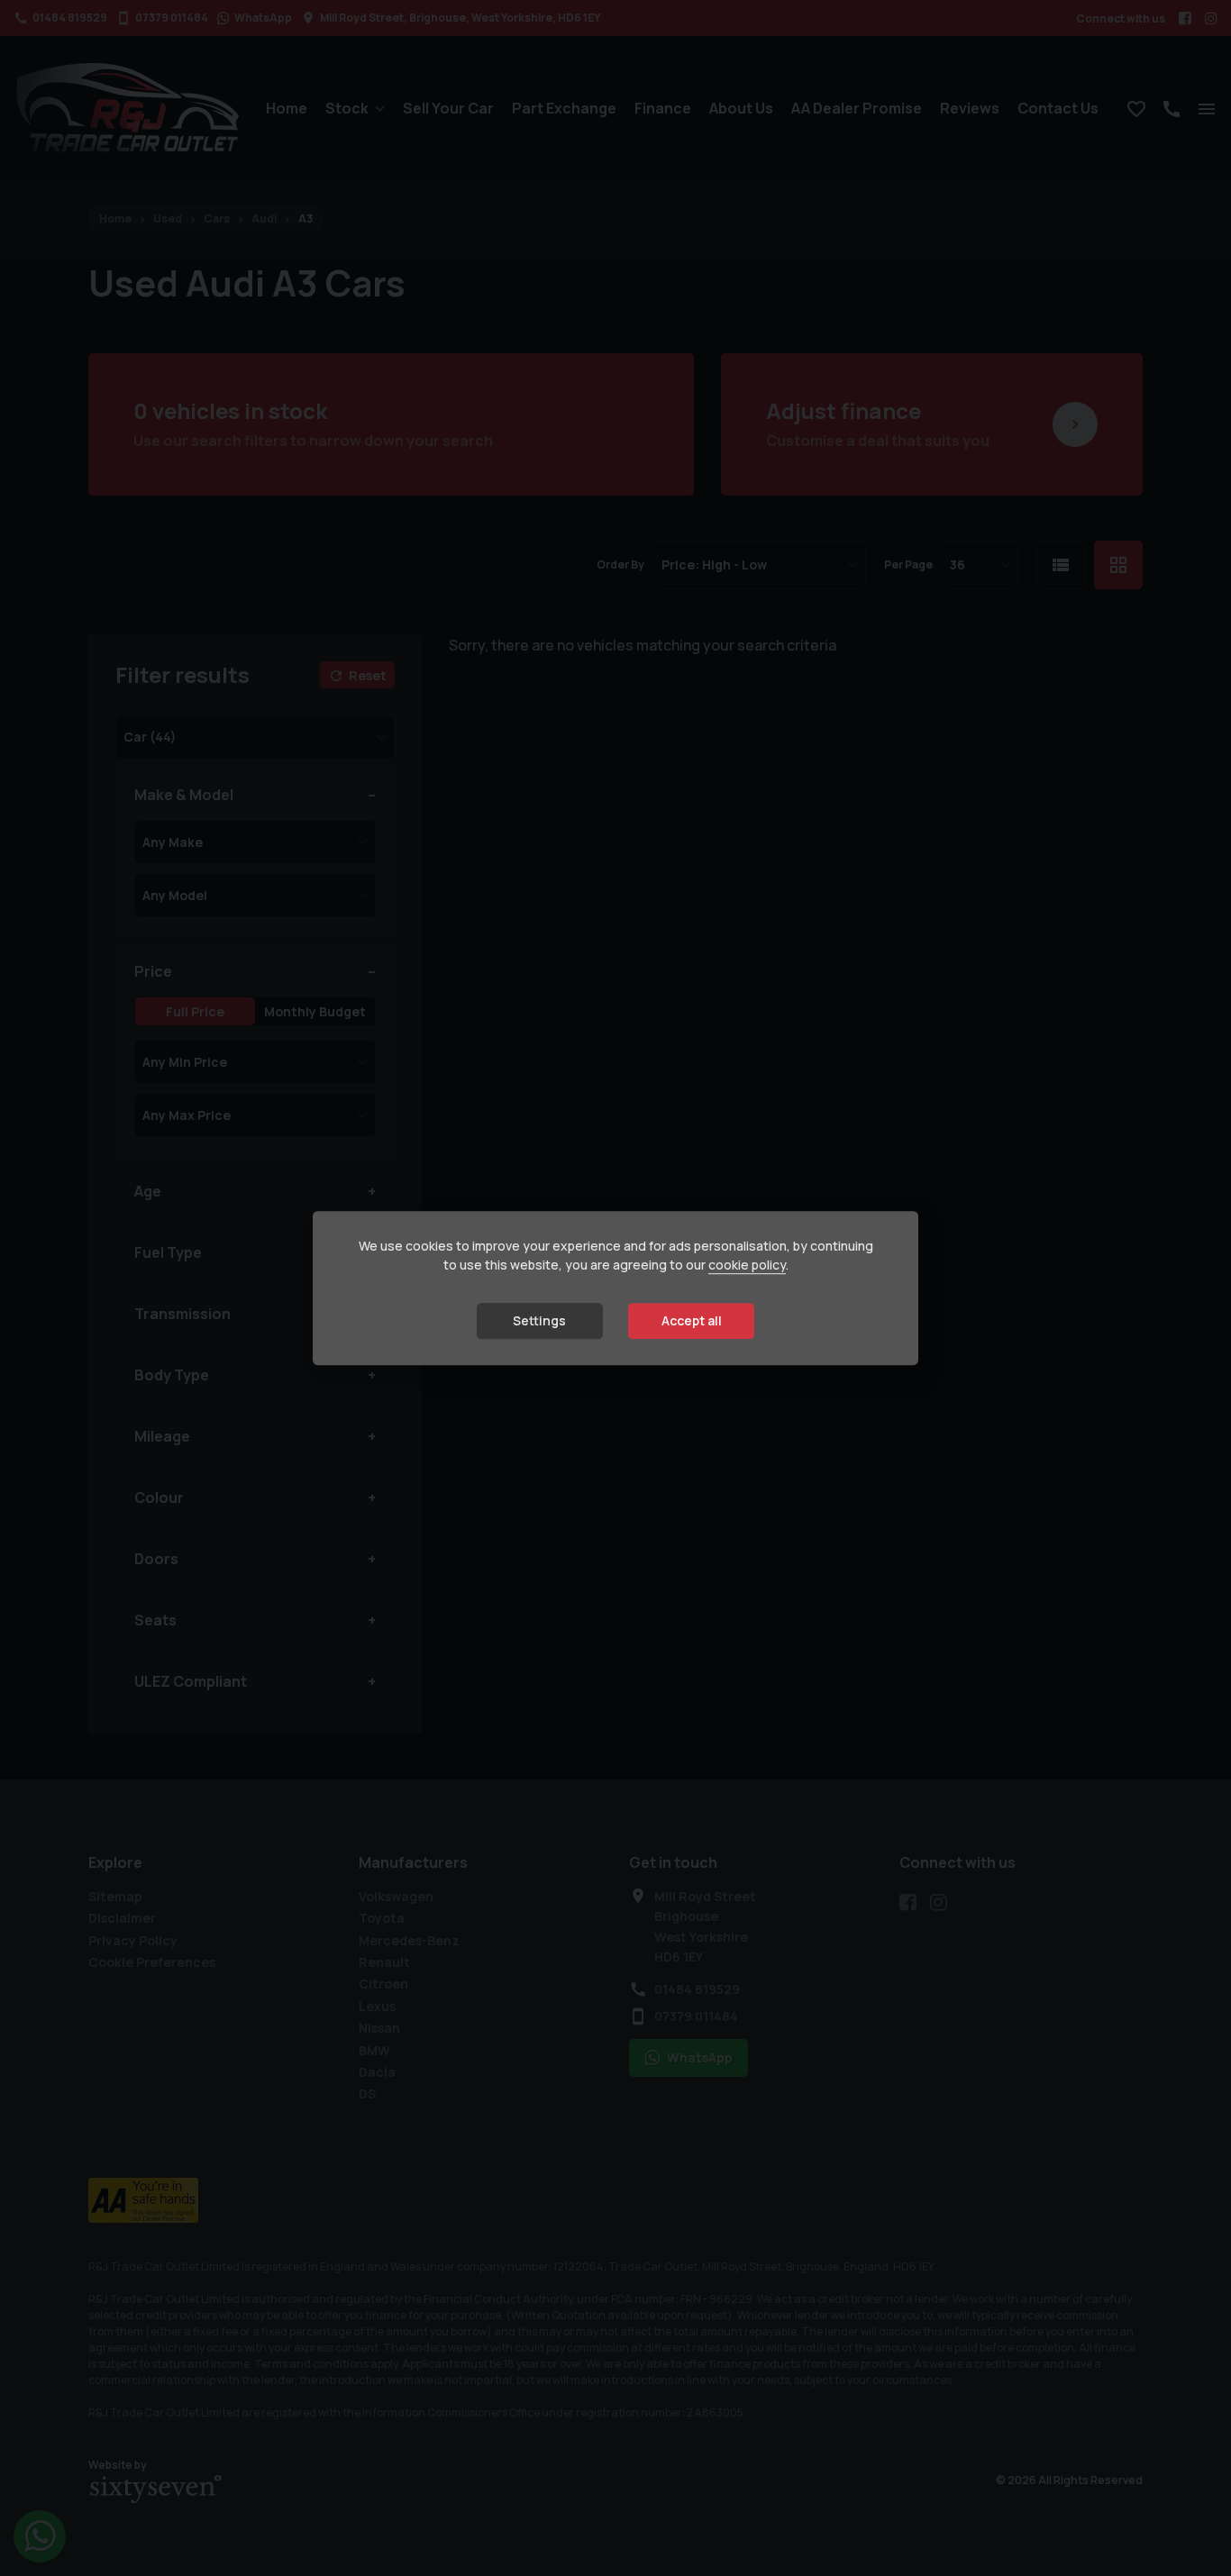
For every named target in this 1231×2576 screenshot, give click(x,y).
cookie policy (747, 1265)
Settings (539, 1321)
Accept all (692, 1321)
